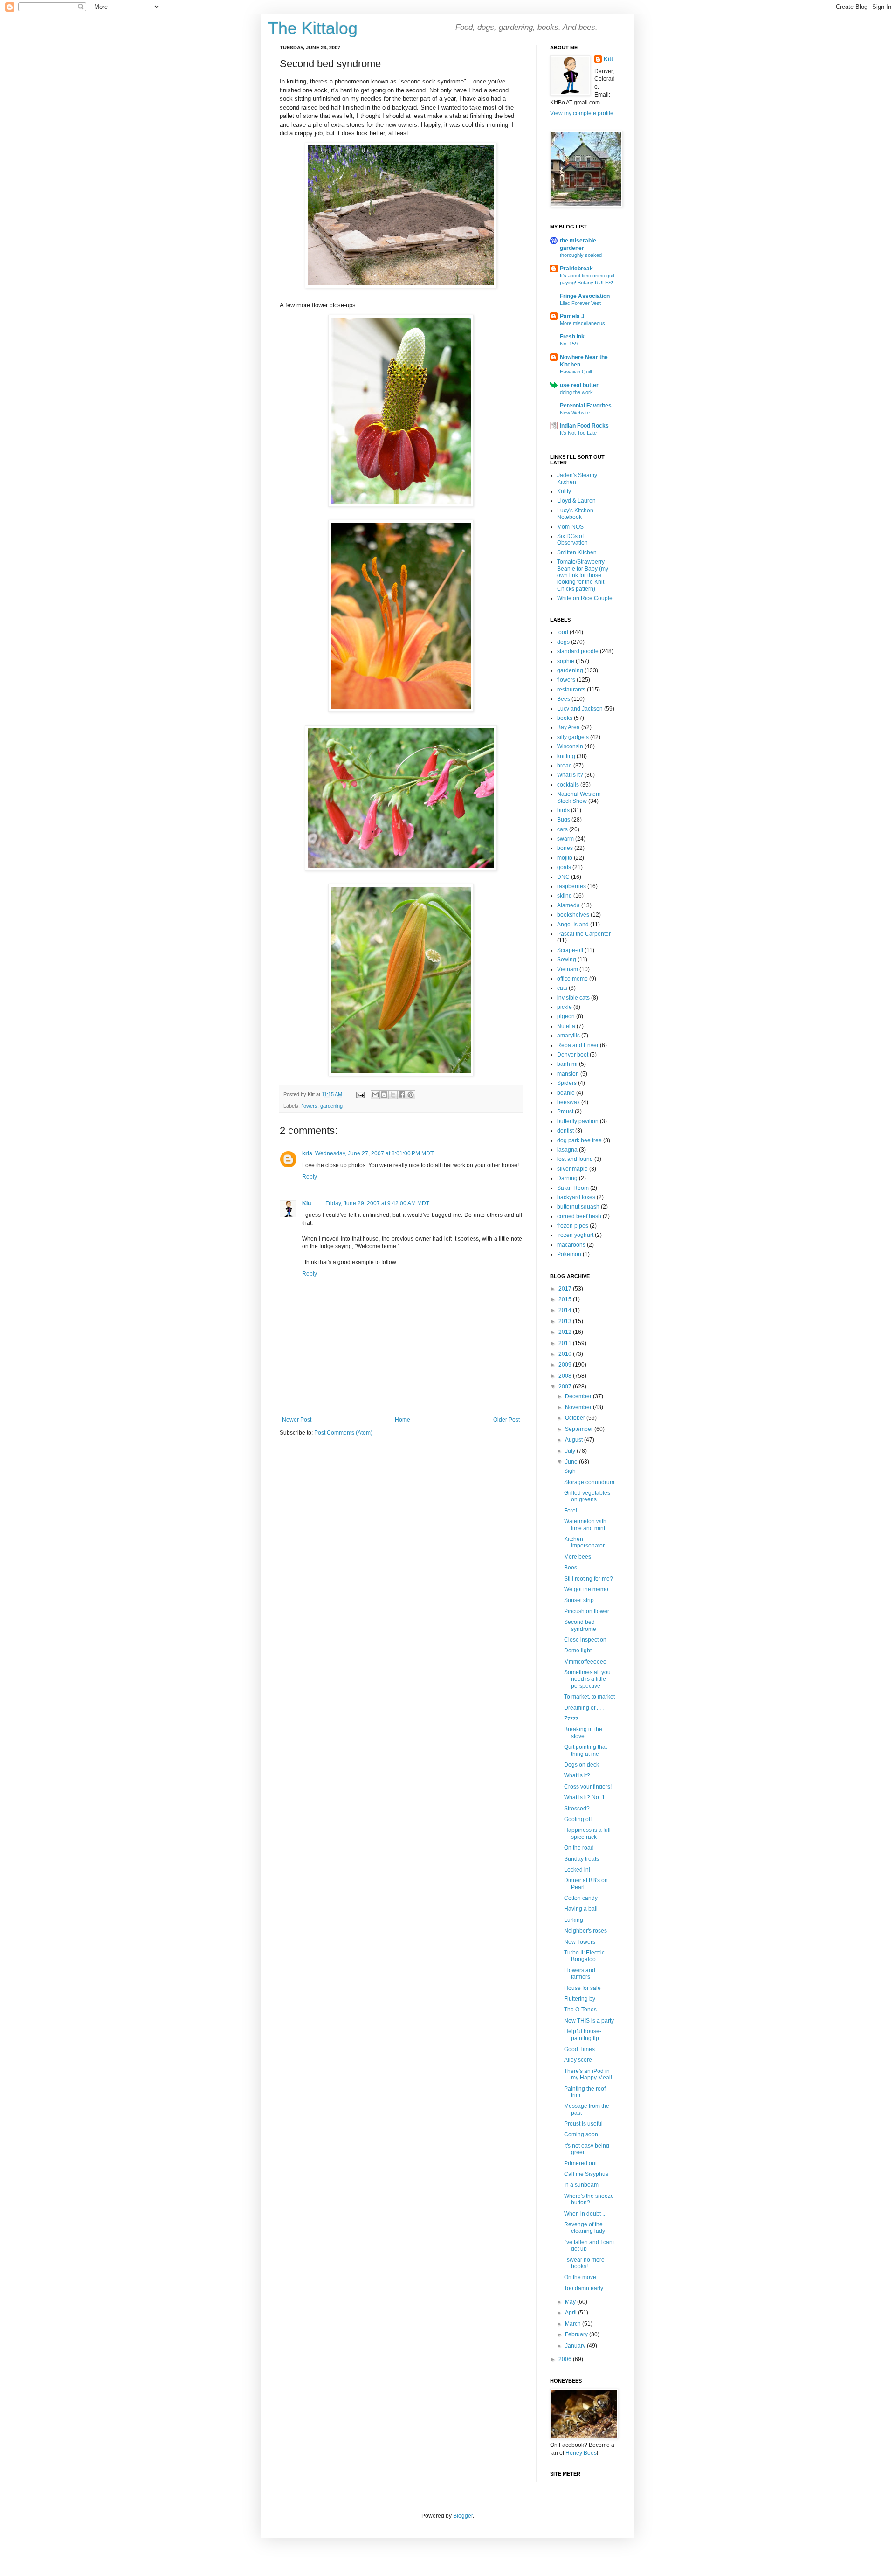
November (579, 1407)
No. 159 (569, 344)
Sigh (570, 1471)
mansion (568, 1074)
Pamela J (572, 316)
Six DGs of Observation (572, 539)
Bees (564, 699)
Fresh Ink (572, 337)
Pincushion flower (587, 1611)
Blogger (463, 2516)
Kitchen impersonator (584, 1542)
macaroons (571, 1245)
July (571, 1451)
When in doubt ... (585, 2214)
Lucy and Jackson (580, 709)
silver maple (572, 1169)
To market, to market (589, 1697)
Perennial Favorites (586, 406)
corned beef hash (579, 1216)
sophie (566, 661)
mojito (565, 858)
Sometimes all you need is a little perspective (587, 1679)
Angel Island (573, 925)
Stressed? (577, 1809)
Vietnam (568, 969)
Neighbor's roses (585, 1931)
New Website (575, 413)
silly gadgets (573, 737)
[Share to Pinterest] (411, 1095)
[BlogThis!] (384, 1095)
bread (565, 766)
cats (562, 988)
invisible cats (573, 998)
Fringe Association (585, 296)
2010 (566, 1354)
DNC (563, 877)
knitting (566, 756)
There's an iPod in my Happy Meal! (588, 2074)
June (572, 1462)
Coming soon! (582, 2134)
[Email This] (375, 1095)
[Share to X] (393, 1095)
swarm (565, 839)
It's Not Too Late (578, 433)
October (576, 1418)
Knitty (564, 491)
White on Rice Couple (585, 598)
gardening (331, 1106)
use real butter (579, 385)
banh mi (567, 1064)
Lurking (574, 1920)
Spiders (567, 1083)
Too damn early (584, 2288)
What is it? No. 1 (585, 1797)
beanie (566, 1093)
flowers (309, 1106)
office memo (572, 979)
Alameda (568, 905)
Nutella (566, 1026)
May (571, 2302)
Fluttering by (580, 1999)
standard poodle (578, 651)
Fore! (571, 1511)
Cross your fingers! (588, 1787)
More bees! (578, 1557)
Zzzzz (571, 1719)
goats (564, 867)
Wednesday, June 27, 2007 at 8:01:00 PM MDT (374, 1153)
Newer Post (297, 1420)
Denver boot (573, 1055)
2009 (566, 1365)
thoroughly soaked (581, 255)
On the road (579, 1848)
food (563, 632)
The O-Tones (580, 2010)
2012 (566, 1332)
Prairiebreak (576, 269)
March (574, 2324)
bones (565, 848)
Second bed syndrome (580, 1625)
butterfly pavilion (578, 1121)
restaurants (571, 690)
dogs (563, 642)
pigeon (566, 1016)
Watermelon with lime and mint (585, 1525)
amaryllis (568, 1036)
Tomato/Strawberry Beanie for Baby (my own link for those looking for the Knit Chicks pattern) (583, 575)
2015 (566, 1299)
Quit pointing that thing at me (585, 1750)
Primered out (580, 2163)
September (580, 1429)
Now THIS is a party (589, 2021)
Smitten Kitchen (577, 552)
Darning (567, 1178)
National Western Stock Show (579, 797)
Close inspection (585, 1640)
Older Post (506, 1420)
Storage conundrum (589, 1482)
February (577, 2334)
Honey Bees (581, 2453)
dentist (565, 1131)
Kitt (307, 1203)
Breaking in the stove (583, 1733)
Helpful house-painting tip (583, 2035)
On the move (580, 2277)
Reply (310, 1177)
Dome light (578, 1651)
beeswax (568, 1102)
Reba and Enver (578, 1045)
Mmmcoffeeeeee (585, 1662)
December (579, 1396)
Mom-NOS (570, 527)
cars (562, 829)
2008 (566, 1376)
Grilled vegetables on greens (587, 1496)
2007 (566, 1387)
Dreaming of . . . (584, 1708)
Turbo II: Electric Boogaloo (584, 1956)
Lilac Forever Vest (580, 303)
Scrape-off (570, 950)
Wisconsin (570, 746)
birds (563, 810)
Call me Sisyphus (586, 2174)
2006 (566, 2359)
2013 (566, 1321)
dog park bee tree (579, 1140)
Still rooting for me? (589, 1579)
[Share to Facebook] (402, 1095)
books (565, 718)
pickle (565, 1007)
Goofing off (578, 1819)
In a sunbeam (581, 2185)
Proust (565, 1112)
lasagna (567, 1150)
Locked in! (577, 1870)
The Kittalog (313, 28)
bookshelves (573, 915)
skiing (565, 896)
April (571, 2313)
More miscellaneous (582, 323)
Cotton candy (581, 1898)
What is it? (570, 775)
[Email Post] (360, 1094)
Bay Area (568, 727)
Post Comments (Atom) (343, 1433)
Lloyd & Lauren (576, 501)
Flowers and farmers (580, 1974)
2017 (566, 1289)
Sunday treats (582, 1859)
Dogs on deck (582, 1765)
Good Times (579, 2049)
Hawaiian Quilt (576, 372)
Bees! (571, 1568)
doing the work (576, 392)
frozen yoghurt (575, 1235)
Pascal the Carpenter (584, 934)
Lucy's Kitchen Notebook (575, 514)
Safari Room (573, 1188)
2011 (566, 1343)
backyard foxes (576, 1197)
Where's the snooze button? (589, 2199)
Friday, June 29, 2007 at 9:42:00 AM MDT (377, 1203)
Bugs (564, 820)
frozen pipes (573, 1226)
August (575, 1440)
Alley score (578, 2060)
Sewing (567, 960)
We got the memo (586, 1589)
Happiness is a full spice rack (587, 1833)
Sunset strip (579, 1600)
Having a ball (581, 1909)
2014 (566, 1310)
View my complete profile (582, 113)
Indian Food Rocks (584, 426)
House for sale (582, 1988)
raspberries (571, 886)
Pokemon (569, 1254)
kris (307, 1153)
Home (403, 1420)
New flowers (580, 1942)
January (576, 2346)
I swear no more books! (584, 2263)
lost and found (575, 1159)
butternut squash (578, 1207)
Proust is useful (583, 2124)
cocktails (568, 785)
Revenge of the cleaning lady (585, 2228)
